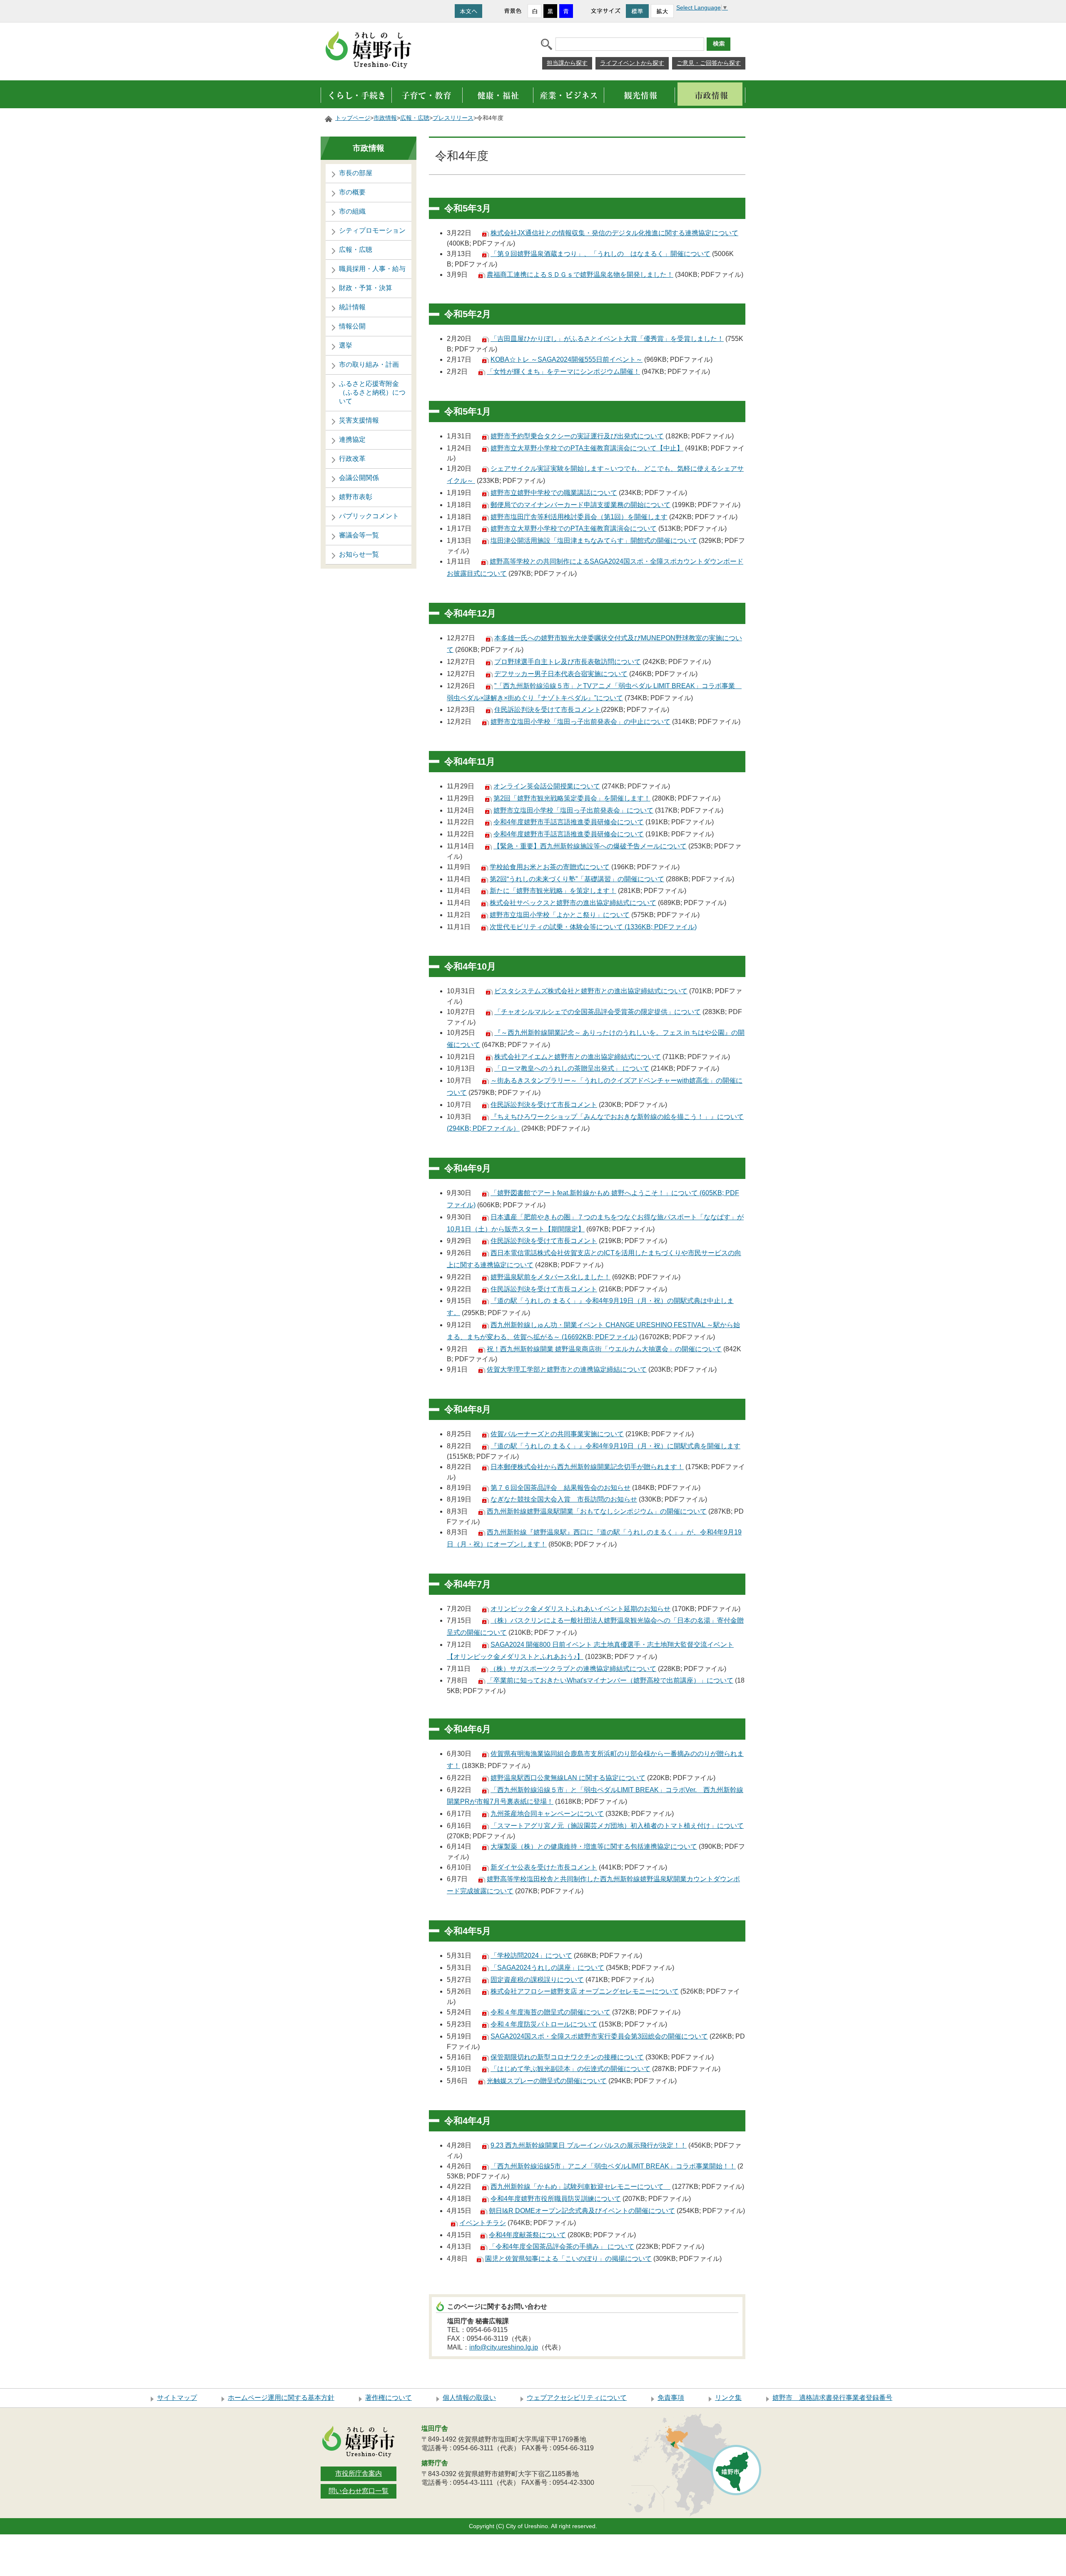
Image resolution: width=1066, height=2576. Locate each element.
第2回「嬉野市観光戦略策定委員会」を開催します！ (572, 798)
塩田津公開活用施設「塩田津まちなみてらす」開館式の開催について (594, 541)
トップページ (353, 118)
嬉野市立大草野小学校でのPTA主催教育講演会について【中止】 (587, 448)
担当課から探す (567, 63)
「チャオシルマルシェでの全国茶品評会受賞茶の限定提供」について (598, 1012)
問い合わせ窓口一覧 (359, 2491)
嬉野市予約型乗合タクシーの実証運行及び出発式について (577, 436)
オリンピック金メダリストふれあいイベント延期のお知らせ (580, 1609)
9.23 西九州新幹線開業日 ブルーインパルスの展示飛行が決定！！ (589, 2145)
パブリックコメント (369, 516)
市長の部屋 (356, 173)
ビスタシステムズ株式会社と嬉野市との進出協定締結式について (591, 991)
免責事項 (671, 2398)
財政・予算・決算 (366, 288)
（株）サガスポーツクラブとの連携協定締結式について (573, 1669)
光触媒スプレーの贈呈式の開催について (547, 2081)
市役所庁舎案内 (359, 2473)
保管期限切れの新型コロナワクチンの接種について (567, 2057)
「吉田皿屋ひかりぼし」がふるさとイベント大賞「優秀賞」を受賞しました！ (607, 339)
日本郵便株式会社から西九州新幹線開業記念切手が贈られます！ (587, 1467)
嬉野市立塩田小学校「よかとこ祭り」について (560, 915)
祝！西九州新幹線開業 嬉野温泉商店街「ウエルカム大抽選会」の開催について (604, 1349)
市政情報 (385, 118)
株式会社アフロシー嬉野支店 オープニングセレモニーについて (585, 1991)
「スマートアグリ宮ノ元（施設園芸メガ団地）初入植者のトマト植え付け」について (617, 1826)
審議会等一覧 (359, 535)
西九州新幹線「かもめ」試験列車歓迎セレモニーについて (580, 2187)
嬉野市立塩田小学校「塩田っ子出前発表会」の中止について (580, 722)
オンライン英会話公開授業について (547, 786)
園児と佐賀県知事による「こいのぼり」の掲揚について (568, 2259)
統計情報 (352, 307)
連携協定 (352, 439)
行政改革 (352, 459)
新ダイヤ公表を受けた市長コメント (544, 1867)
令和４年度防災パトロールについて (544, 2024)
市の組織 (352, 211)
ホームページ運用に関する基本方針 (281, 2398)
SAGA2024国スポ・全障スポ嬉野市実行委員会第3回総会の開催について (599, 2036)
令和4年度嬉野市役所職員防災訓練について (556, 2199)
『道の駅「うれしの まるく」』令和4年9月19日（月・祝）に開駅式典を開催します (615, 1446)
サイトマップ (177, 2398)
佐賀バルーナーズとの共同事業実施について (557, 1434)
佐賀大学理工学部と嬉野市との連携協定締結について (567, 1369)
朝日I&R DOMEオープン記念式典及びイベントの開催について (582, 2211)
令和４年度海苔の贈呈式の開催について (550, 2012)
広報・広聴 (415, 118)
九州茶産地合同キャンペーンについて (547, 1814)
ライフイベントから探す (632, 63)
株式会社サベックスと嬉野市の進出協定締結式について (573, 903)
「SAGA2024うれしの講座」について (547, 1968)
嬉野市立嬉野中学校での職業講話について (554, 493)
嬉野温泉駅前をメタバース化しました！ (550, 1277)
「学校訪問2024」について (531, 1956)
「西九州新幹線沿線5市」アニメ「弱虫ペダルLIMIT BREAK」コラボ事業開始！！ (613, 2166)
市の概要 (352, 192)
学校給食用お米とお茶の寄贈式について (550, 867)
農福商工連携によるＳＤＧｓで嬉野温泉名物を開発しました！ (580, 275)
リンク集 (728, 2398)
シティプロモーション (372, 230)
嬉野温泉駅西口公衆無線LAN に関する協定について (568, 1778)
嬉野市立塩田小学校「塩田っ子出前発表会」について (573, 810)
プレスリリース (453, 118)
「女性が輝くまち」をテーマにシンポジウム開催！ (563, 372)
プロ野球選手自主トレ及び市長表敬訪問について (568, 662)
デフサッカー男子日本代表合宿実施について (561, 674)
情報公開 (352, 326)
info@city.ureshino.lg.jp (504, 2347)
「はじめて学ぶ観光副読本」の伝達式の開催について (570, 2069)
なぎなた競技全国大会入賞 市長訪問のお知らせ (564, 1499)
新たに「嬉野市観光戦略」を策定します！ (553, 891)
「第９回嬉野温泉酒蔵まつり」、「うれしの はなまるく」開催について (600, 254)
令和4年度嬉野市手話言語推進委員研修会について (569, 822)
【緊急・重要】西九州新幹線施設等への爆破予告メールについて (590, 846)
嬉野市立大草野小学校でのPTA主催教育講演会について (574, 528)
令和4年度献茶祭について (527, 2235)
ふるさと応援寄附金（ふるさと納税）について (372, 392)
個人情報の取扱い (469, 2398)
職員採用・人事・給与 (372, 269)
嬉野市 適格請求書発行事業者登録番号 (832, 2398)
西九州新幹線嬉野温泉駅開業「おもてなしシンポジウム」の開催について (597, 1511)
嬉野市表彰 (356, 497)
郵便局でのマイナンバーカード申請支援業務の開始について (580, 505)
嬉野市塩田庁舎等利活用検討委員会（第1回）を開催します (579, 517)
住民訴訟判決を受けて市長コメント (548, 710)
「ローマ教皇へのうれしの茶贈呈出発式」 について (572, 1068)
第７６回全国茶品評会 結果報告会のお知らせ (560, 1488)
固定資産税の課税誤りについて (537, 1980)
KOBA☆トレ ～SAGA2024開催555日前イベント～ (567, 359)
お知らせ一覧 (359, 554)
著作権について (389, 2398)
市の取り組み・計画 (369, 364)
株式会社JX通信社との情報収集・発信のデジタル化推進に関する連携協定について (614, 233)
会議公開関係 (359, 478)
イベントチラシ (483, 2223)
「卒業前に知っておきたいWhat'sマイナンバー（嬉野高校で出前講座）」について (610, 1680)
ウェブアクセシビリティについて (577, 2398)
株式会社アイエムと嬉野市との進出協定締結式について (578, 1057)
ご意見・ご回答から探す (709, 63)
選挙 (346, 345)
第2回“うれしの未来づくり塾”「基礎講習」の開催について (577, 879)
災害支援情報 (359, 420)
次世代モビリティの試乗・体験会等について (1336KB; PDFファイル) (593, 927)
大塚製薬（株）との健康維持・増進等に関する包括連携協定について (594, 1846)
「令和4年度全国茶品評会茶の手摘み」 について (562, 2247)
